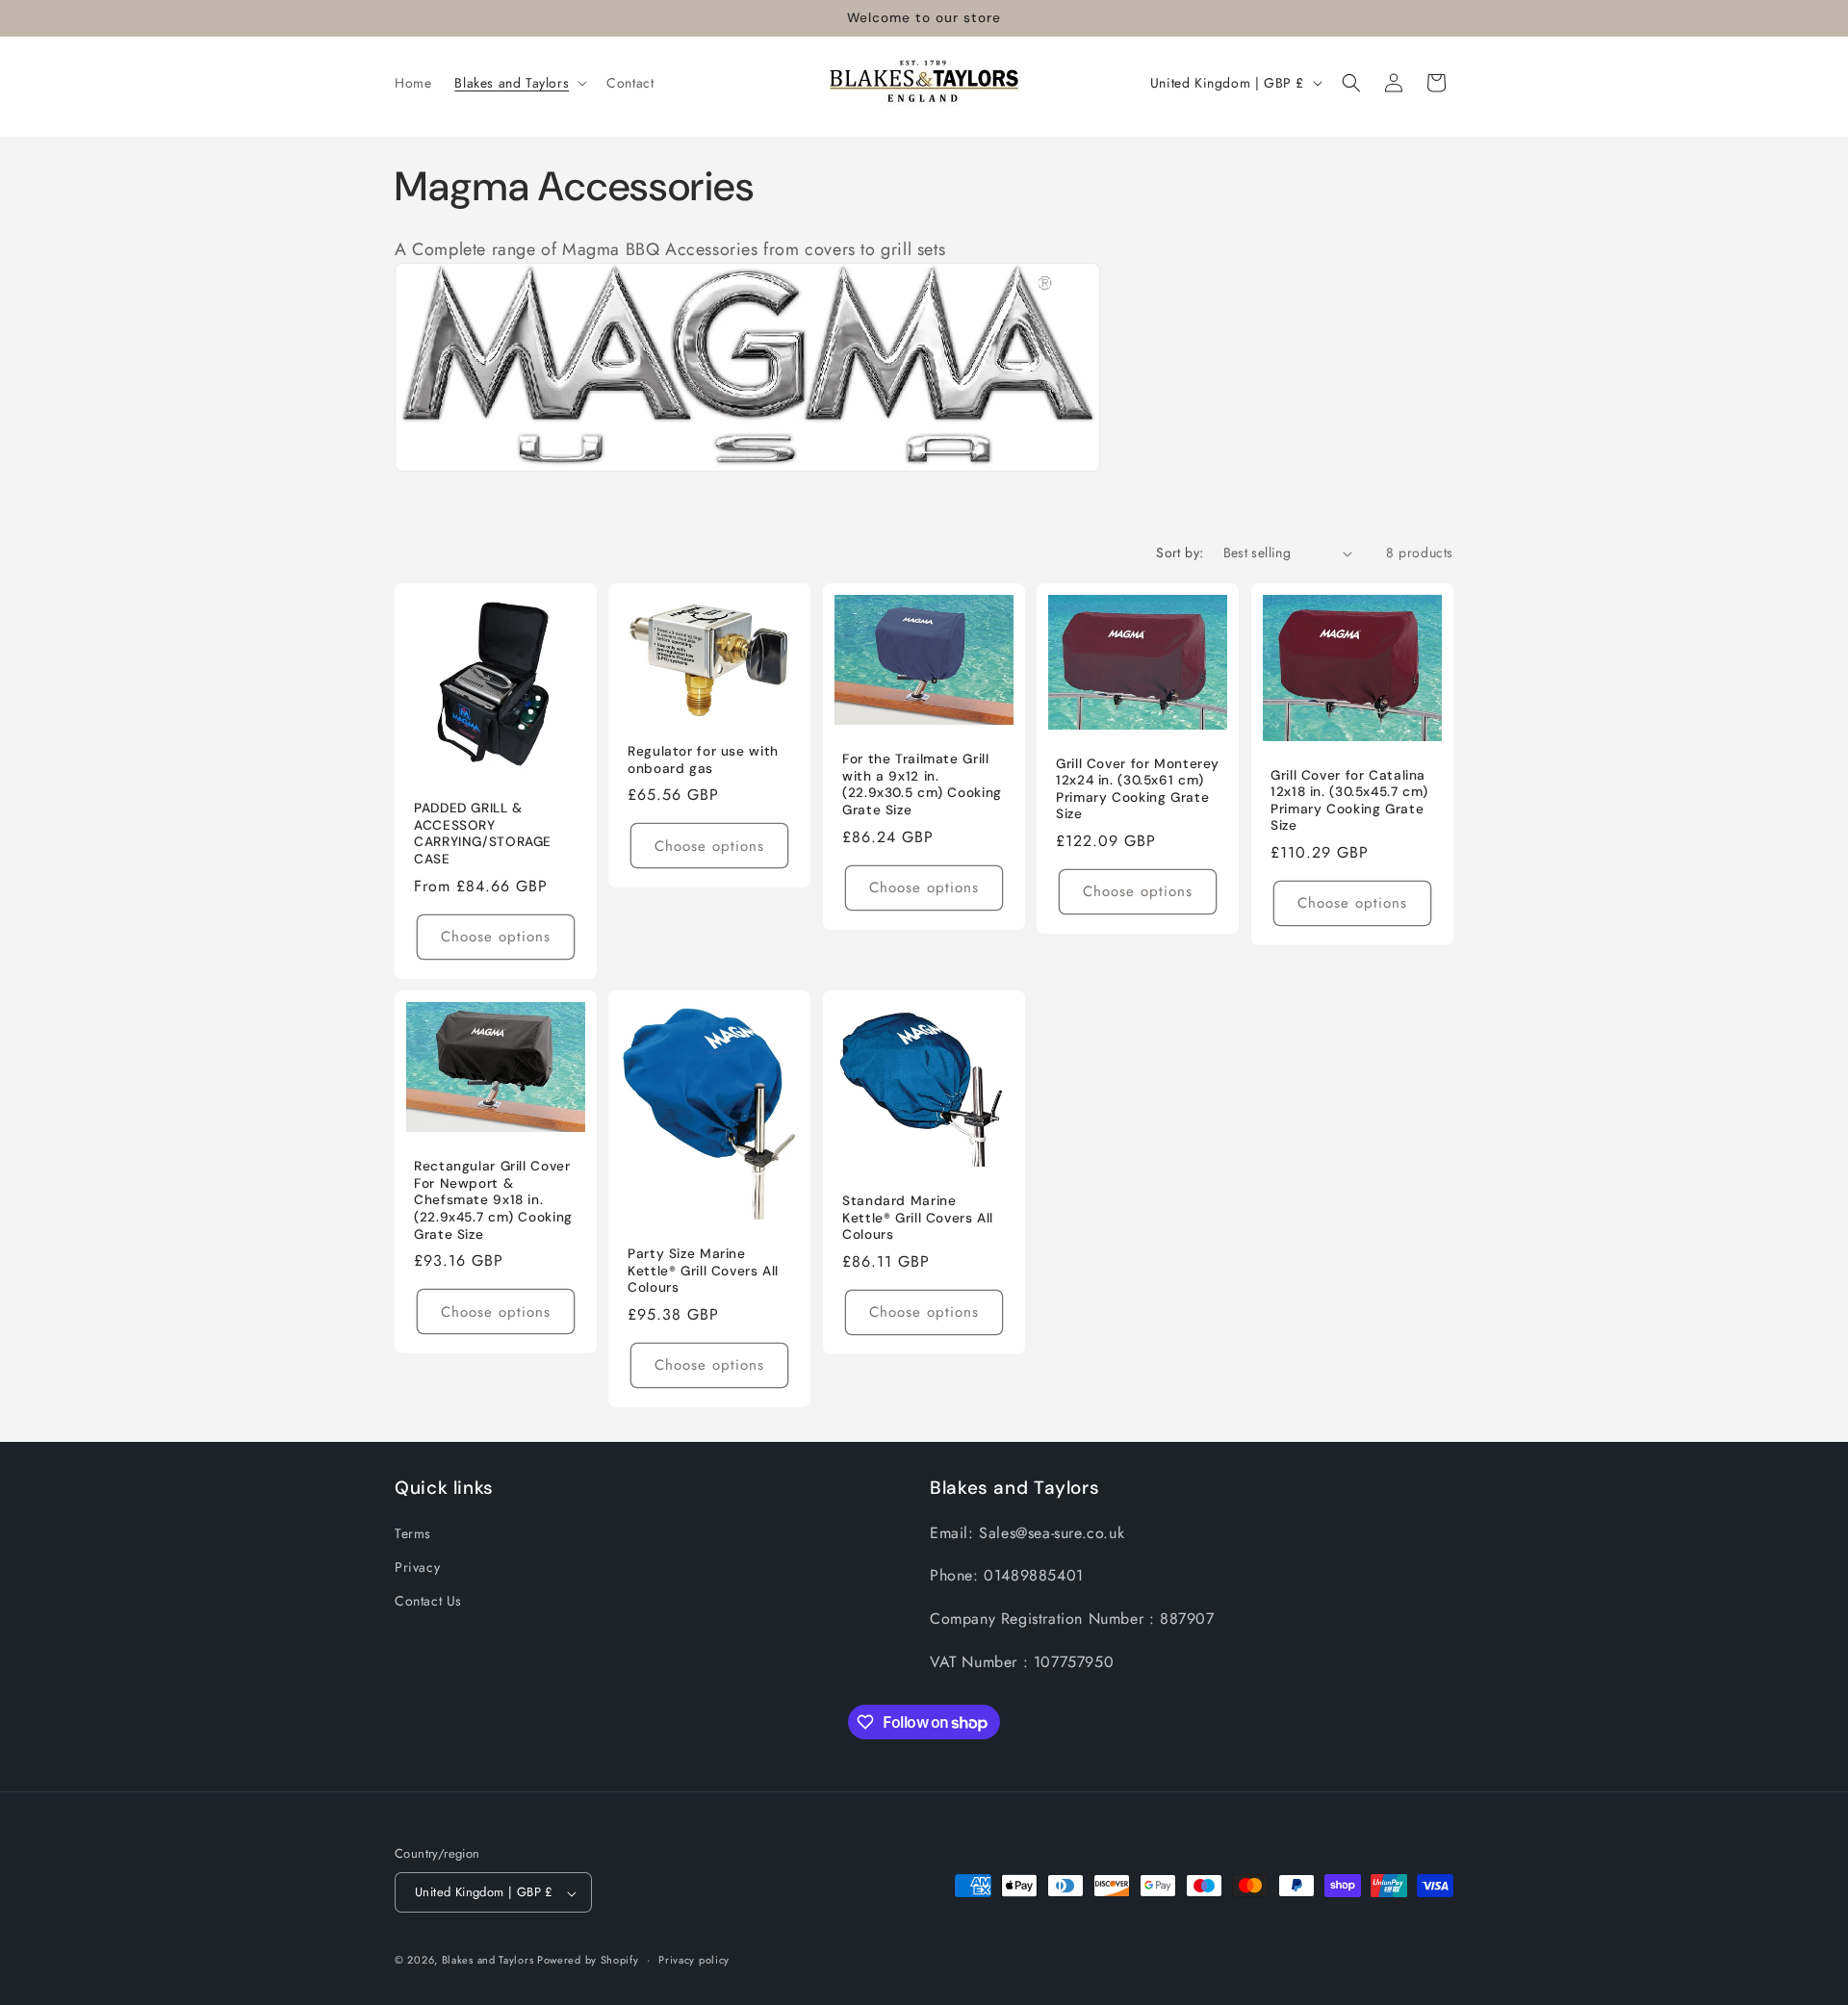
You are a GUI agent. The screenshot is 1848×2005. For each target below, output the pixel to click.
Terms (413, 1532)
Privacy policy (694, 1960)
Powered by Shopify (588, 1961)
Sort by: (1180, 553)
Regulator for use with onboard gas (703, 760)
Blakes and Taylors (489, 1961)
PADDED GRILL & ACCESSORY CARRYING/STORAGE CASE (483, 834)
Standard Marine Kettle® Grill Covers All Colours (918, 1218)
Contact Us (428, 1600)
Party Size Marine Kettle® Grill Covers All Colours (703, 1271)
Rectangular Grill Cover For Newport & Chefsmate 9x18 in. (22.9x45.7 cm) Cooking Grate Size (493, 1200)
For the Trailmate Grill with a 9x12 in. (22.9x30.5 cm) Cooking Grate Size (922, 784)
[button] (519, 83)
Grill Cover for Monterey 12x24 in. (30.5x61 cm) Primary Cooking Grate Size (1138, 789)
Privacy (417, 1566)
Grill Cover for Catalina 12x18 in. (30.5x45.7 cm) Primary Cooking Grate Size (1349, 801)
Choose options (496, 937)
